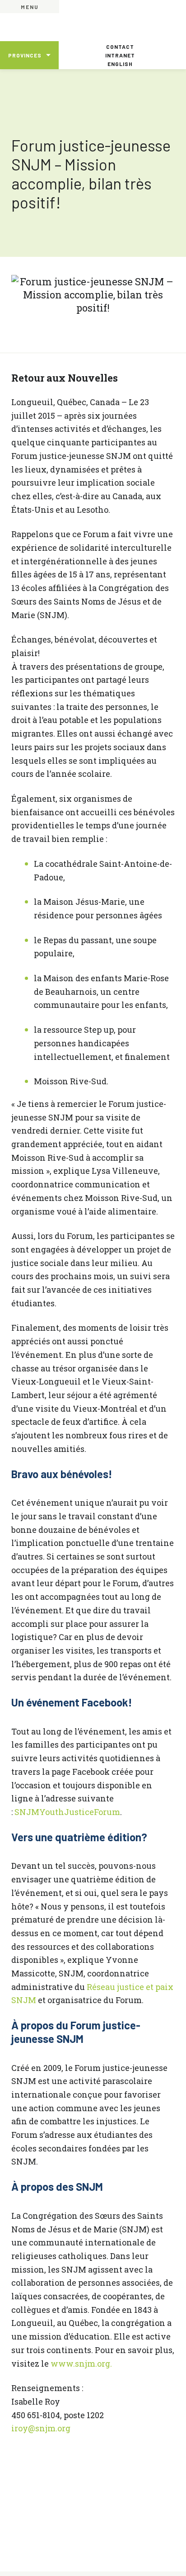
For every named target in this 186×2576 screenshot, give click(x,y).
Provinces (25, 55)
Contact (120, 47)
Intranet (120, 55)
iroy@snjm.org (41, 2428)
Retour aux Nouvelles (65, 378)
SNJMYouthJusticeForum (67, 1812)
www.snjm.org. (81, 2363)
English (120, 64)
